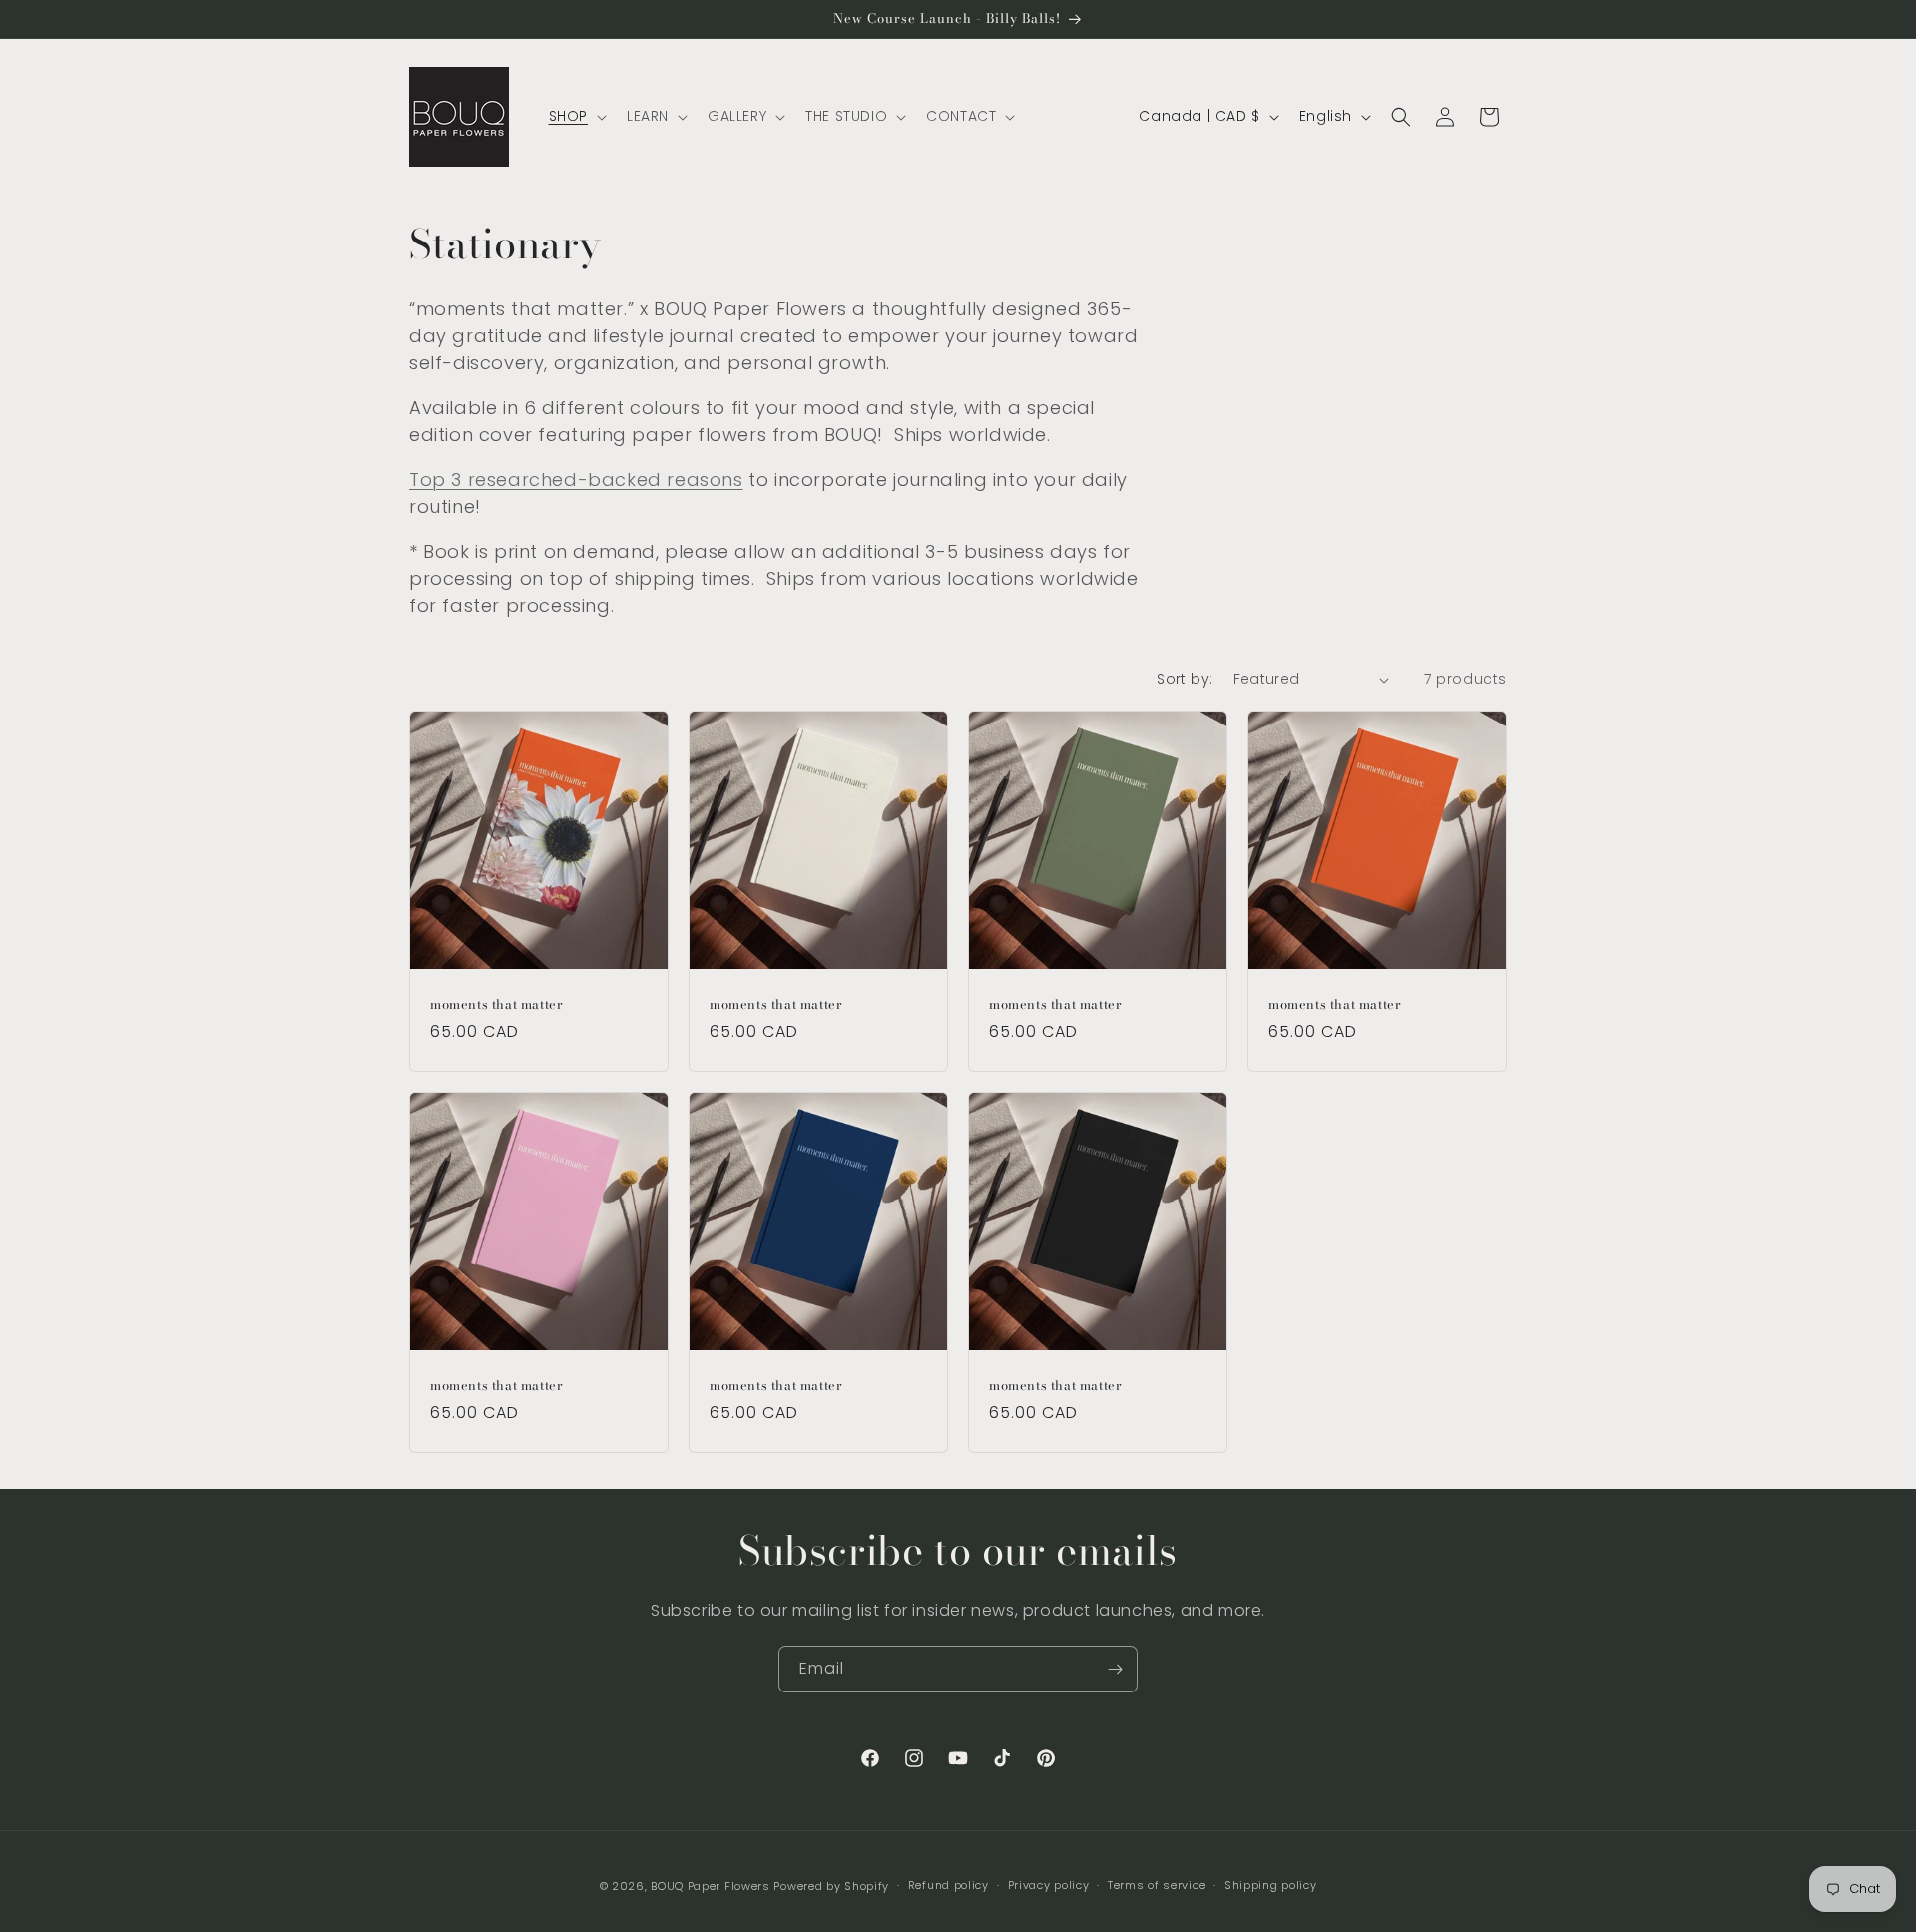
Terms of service (1157, 1885)
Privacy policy (1049, 1885)
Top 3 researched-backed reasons (576, 480)
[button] (576, 116)
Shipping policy (1271, 1885)
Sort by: (1185, 679)
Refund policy (949, 1885)
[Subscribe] (1115, 1669)
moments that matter (496, 1004)
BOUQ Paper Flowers (711, 1886)
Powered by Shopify (831, 1886)
